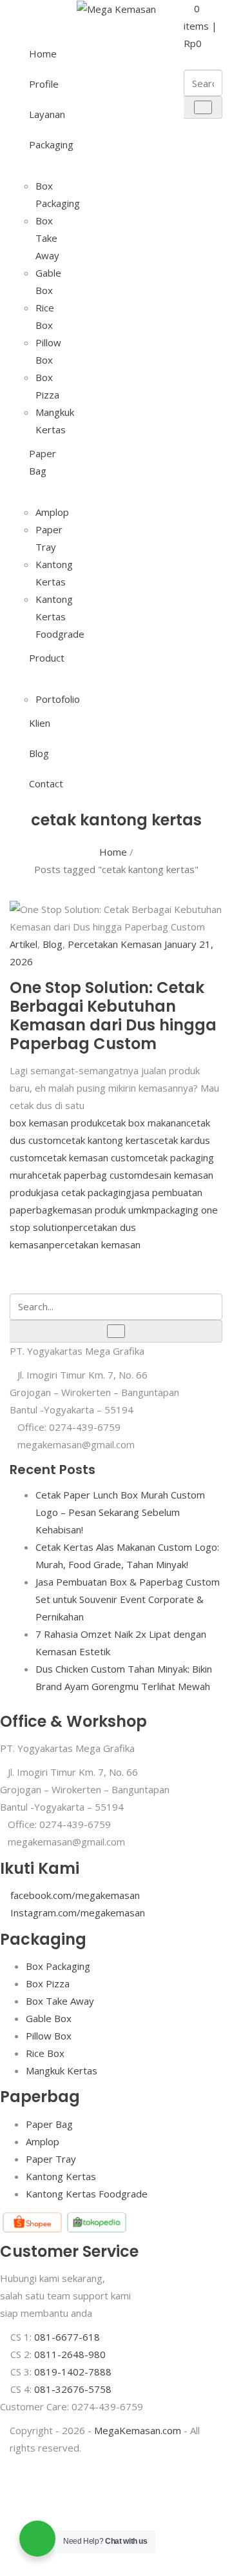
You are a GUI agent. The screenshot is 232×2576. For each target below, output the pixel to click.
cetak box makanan (144, 1123)
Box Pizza (48, 1983)
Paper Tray (51, 2159)
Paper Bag (39, 462)
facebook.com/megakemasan (75, 1895)
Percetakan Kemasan (115, 944)
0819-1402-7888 (73, 2372)
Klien (39, 723)
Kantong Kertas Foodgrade (60, 616)
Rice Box (45, 2053)
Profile (39, 84)
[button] (200, 26)
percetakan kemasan (95, 1244)
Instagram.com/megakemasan (78, 1912)
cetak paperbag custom (90, 1175)
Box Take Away (47, 238)
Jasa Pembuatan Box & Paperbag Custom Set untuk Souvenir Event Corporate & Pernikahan (128, 1599)
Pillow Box (49, 2036)
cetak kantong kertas (108, 1140)
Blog (39, 753)
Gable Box (49, 2018)
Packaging (39, 144)
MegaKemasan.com (138, 2430)
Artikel (24, 944)
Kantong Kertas (61, 2176)
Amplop (52, 512)
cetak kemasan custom (93, 1157)
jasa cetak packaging (86, 1192)
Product (39, 658)
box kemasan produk (56, 1123)
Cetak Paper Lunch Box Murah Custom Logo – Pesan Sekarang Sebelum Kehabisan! (120, 1512)
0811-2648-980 (70, 2354)
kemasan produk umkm (104, 1210)
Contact (39, 783)
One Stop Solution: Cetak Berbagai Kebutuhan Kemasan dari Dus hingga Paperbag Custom (113, 1015)
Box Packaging (58, 1966)
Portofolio (58, 699)
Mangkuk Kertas (62, 2070)
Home (39, 54)
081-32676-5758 (73, 2389)
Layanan (39, 114)
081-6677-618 (67, 2337)
